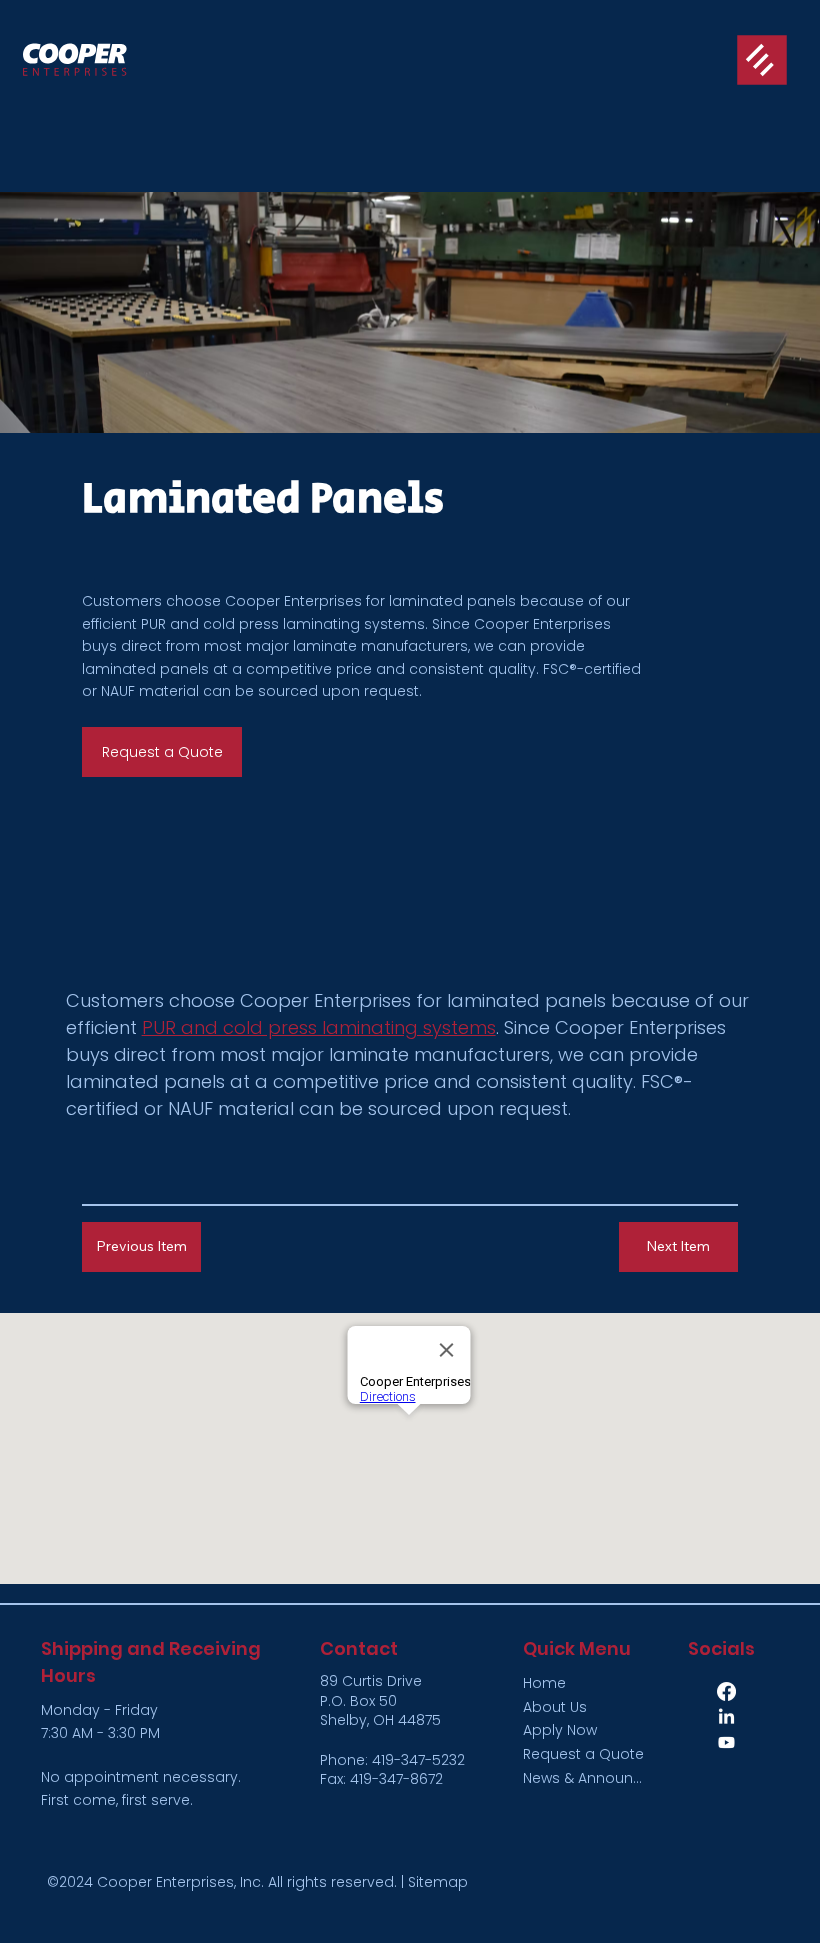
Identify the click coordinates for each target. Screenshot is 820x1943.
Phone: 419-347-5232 (392, 1760)
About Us (555, 1707)
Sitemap (438, 1882)
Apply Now (560, 1730)
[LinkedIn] (726, 1717)
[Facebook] (726, 1691)
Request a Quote (583, 1754)
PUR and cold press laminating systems (283, 624)
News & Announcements (586, 1778)
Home (544, 1683)
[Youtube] (726, 1742)
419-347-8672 (396, 1779)
